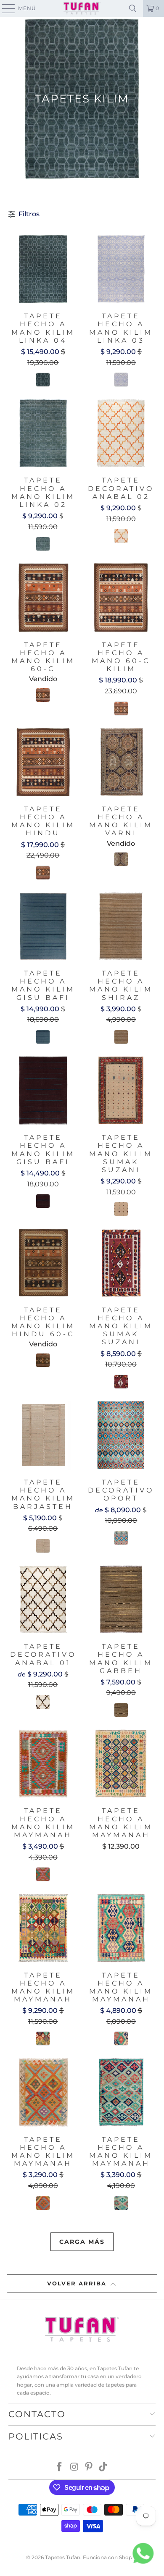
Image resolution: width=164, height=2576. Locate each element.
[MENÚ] (5, 8)
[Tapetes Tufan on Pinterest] (89, 2467)
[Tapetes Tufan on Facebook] (60, 2467)
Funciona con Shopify (110, 2557)
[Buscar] (133, 8)
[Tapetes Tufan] (82, 8)
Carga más (82, 2242)
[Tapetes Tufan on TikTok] (103, 2467)
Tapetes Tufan (63, 2557)
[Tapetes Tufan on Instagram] (74, 2467)
